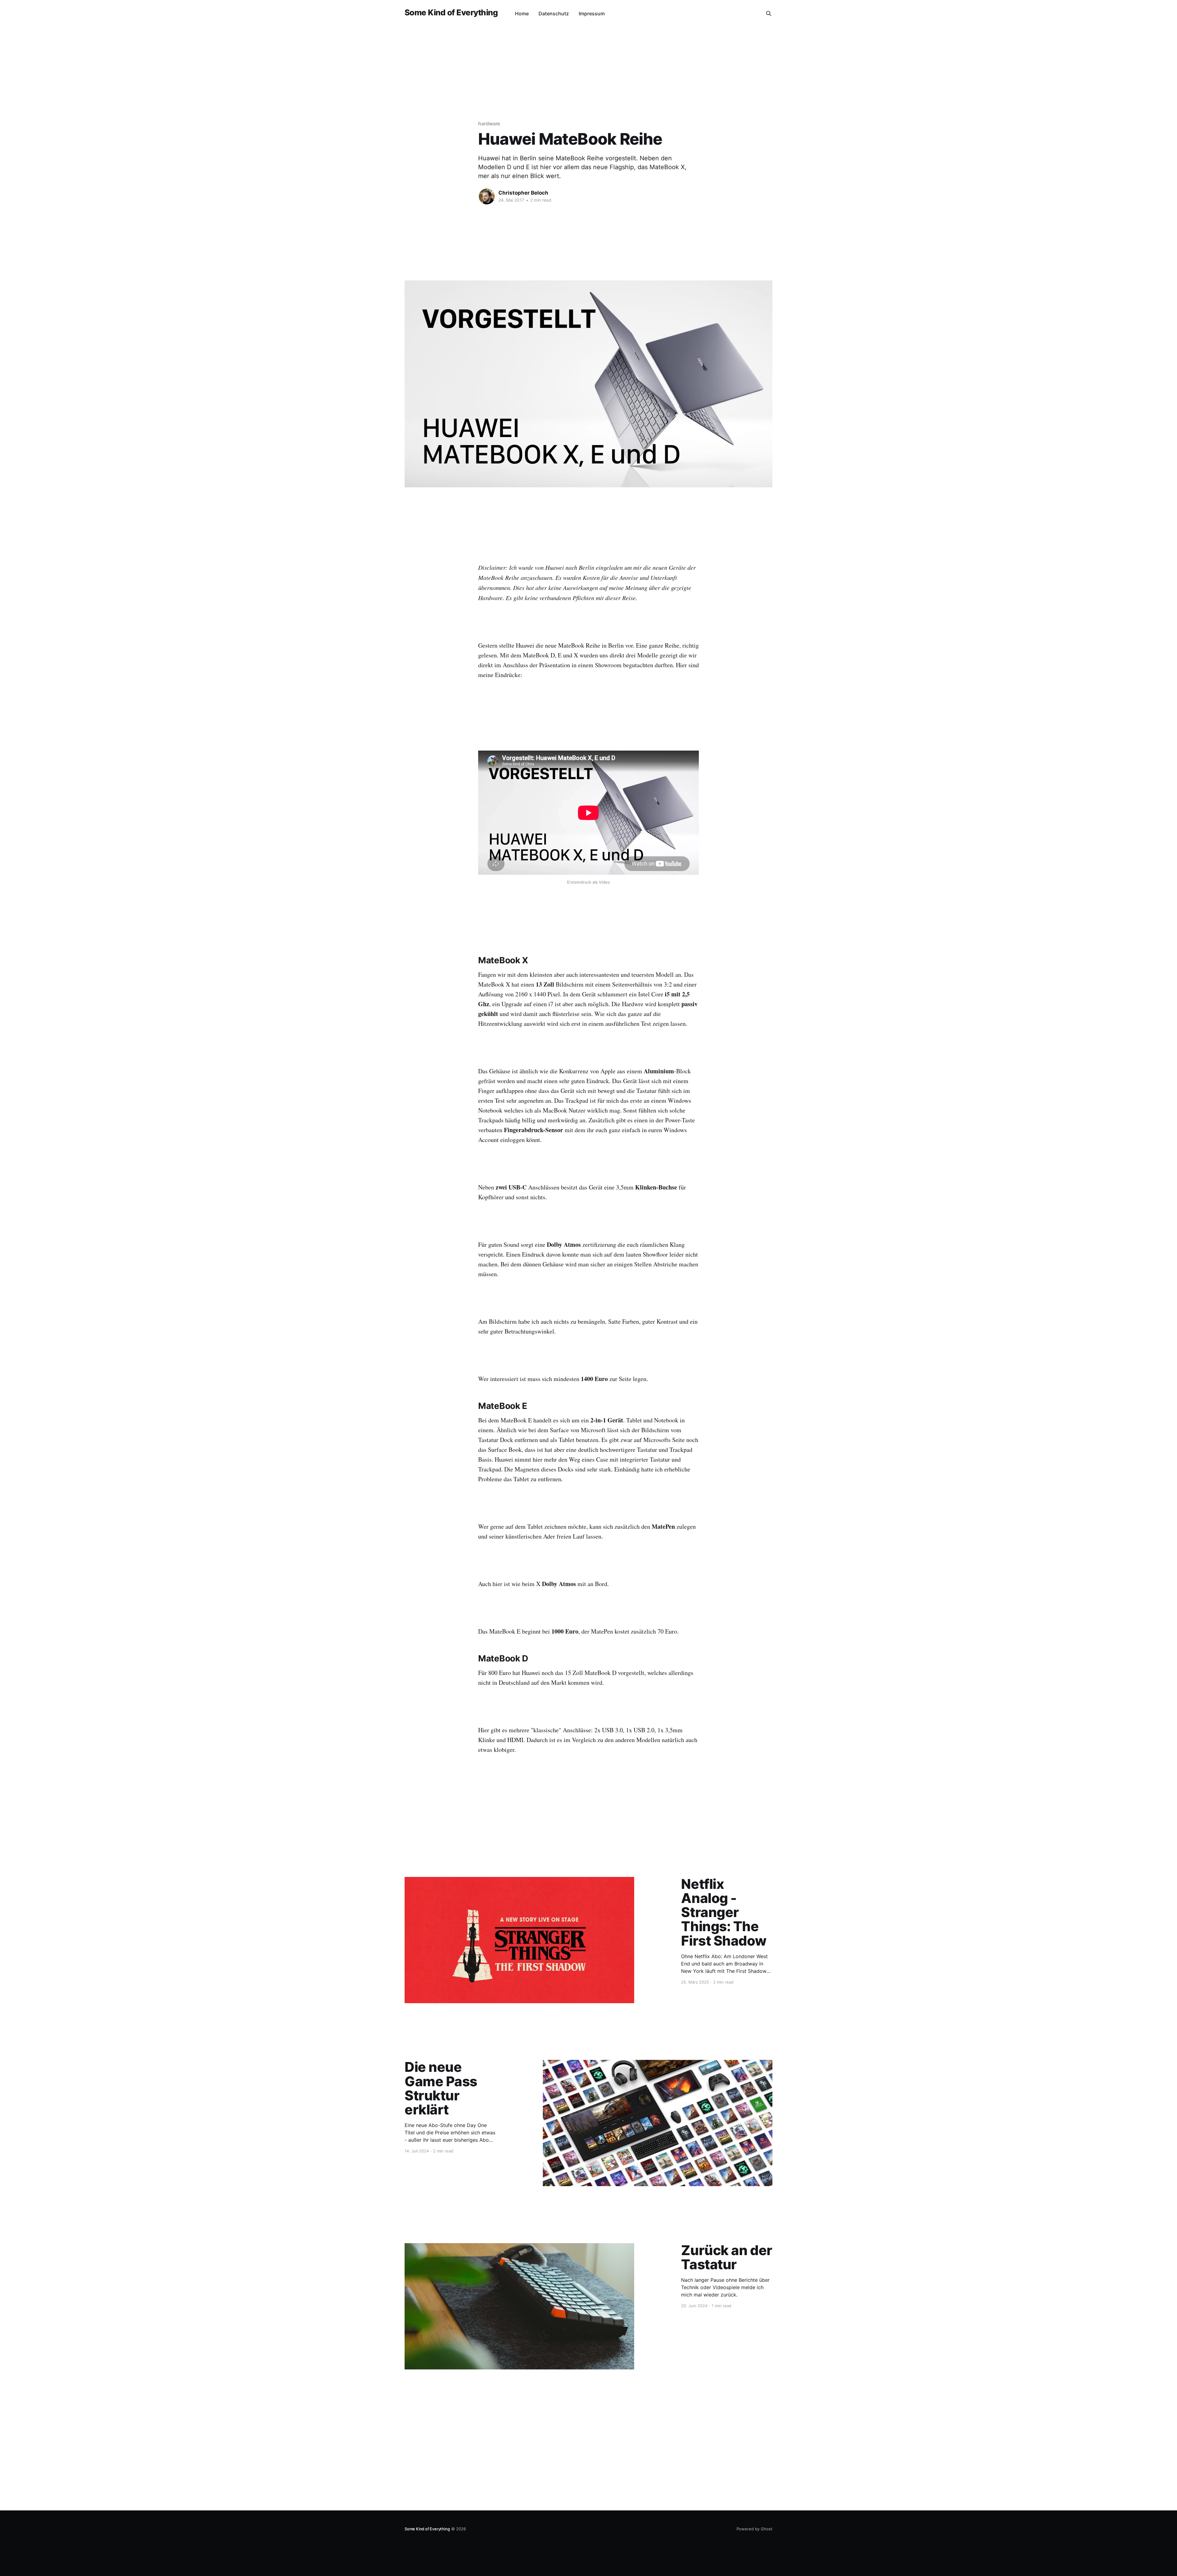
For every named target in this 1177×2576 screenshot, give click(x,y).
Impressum (592, 13)
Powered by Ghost (754, 2529)
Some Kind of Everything (451, 13)
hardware (489, 124)
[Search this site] (769, 13)
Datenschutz (554, 13)
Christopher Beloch (523, 193)
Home (522, 13)
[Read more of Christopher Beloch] (487, 196)
